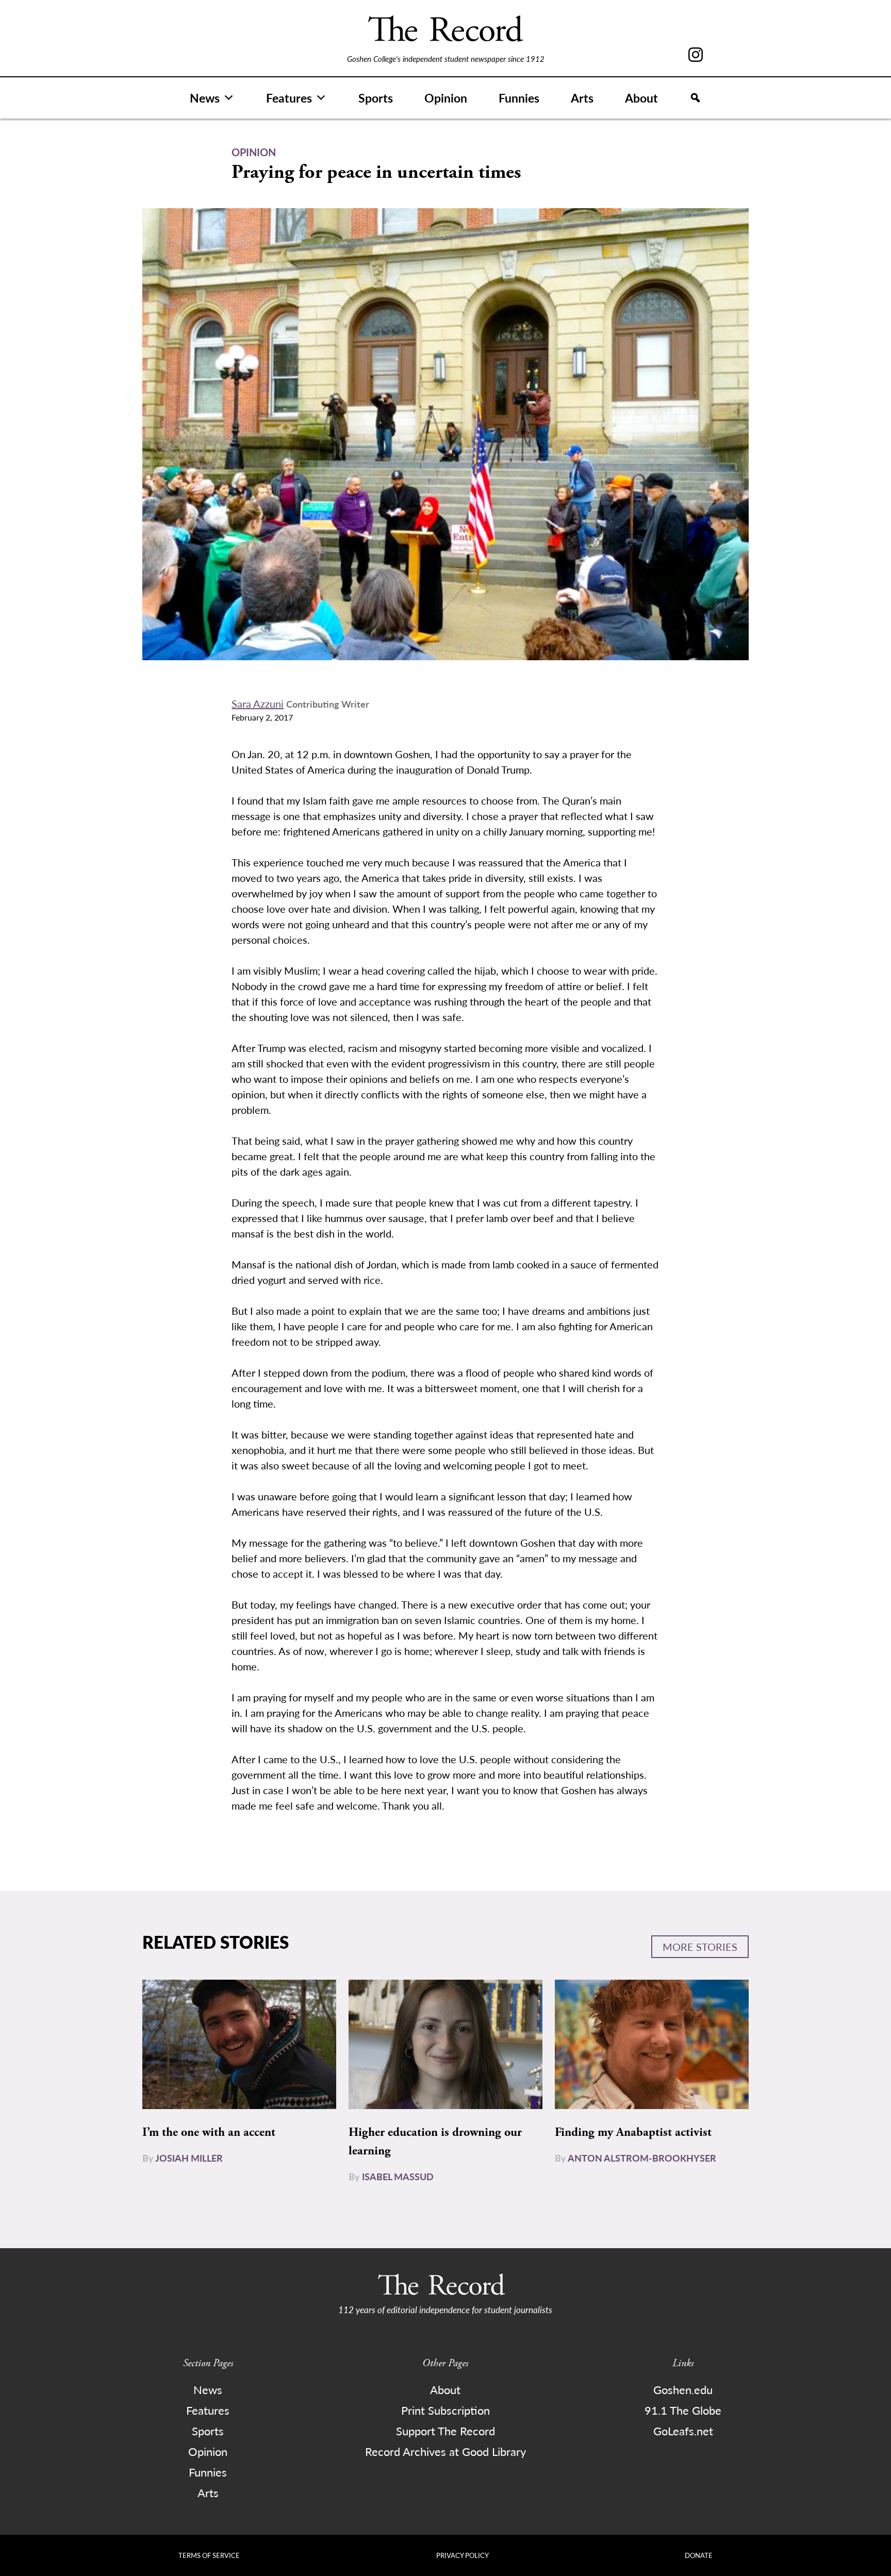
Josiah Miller (189, 2158)
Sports (376, 98)
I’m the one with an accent (209, 2132)
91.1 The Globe (683, 2410)
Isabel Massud (398, 2176)
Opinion (446, 98)
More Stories (700, 1947)
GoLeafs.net (683, 2431)
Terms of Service (209, 2555)
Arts (582, 98)
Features (289, 98)
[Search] (695, 98)
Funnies (519, 98)
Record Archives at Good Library (445, 2451)
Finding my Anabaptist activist (633, 2132)
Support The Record (445, 2431)
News (205, 98)
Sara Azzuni (258, 704)
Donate (699, 2555)
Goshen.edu (683, 2389)
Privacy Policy (463, 2555)
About (641, 98)
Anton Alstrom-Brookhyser (642, 2158)
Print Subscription (445, 2410)
